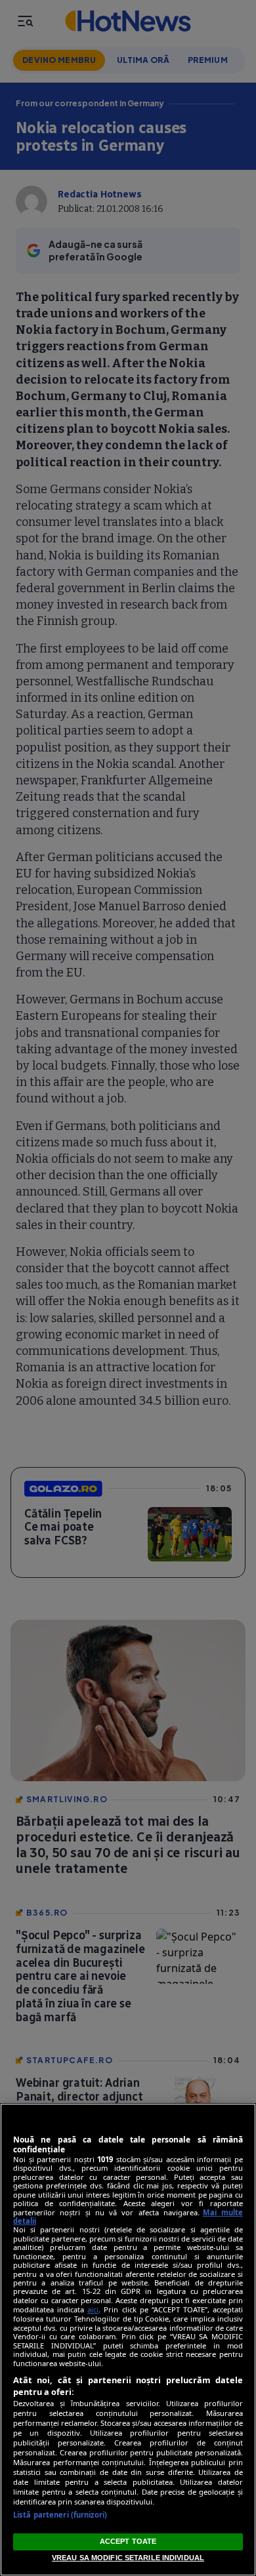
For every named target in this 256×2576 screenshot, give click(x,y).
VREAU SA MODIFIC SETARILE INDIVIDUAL (128, 2558)
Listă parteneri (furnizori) (60, 2515)
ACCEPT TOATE (128, 2541)
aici (93, 2309)
